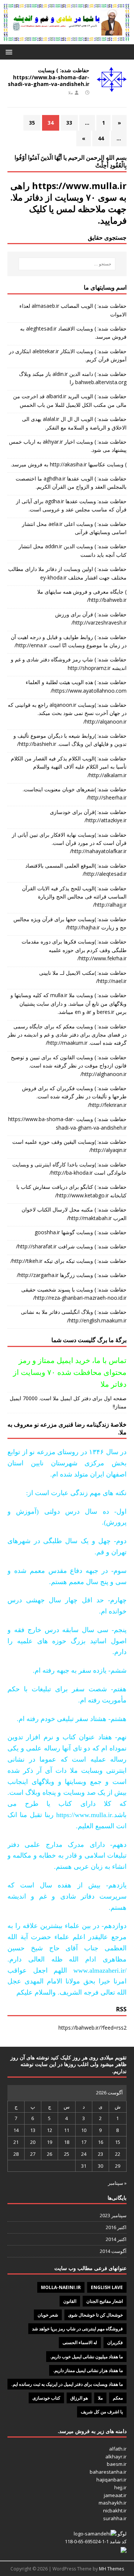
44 (101, 138)
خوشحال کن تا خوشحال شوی (95, 2315)
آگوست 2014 (113, 2251)
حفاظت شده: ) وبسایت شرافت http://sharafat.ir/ (71, 1246)
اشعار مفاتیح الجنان (105, 2301)
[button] (10, 52)
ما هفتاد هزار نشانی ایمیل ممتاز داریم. (88, 2370)
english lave (107, 2287)
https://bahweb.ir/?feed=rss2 (92, 2028)
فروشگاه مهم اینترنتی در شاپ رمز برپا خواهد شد (77, 2329)
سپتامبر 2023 (113, 2215)
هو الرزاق (79, 2398)
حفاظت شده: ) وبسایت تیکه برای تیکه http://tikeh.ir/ (68, 1261)
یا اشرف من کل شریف (102, 2412)
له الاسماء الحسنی (80, 2342)
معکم (118, 2398)
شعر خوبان (48, 2315)
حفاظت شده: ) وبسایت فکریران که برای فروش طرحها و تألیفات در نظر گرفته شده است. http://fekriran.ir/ (74, 1097)
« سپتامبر (117, 2183)
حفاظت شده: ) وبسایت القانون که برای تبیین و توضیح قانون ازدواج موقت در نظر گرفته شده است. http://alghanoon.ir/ (69, 1066)
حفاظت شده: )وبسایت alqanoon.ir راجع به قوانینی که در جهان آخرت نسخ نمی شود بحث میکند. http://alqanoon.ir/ (67, 713)
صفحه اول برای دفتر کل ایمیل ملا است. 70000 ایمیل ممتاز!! (68, 1402)
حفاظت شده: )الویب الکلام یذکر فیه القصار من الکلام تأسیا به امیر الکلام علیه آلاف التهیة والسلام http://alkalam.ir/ (69, 767)
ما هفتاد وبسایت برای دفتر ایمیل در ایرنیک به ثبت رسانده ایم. (67, 2384)
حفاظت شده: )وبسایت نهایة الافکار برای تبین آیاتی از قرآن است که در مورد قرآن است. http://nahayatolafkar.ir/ (69, 843)
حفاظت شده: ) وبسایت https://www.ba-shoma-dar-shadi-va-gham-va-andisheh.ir (49, 77)
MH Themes (111, 2569)
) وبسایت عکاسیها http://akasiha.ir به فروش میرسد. (69, 464)
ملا (71, 92)
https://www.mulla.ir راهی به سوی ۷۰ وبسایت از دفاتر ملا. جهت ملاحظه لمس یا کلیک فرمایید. (68, 203)
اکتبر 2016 (116, 2227)
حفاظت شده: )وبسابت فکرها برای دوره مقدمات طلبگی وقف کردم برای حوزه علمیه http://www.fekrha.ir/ (74, 950)
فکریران (115, 2342)
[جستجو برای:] (67, 264)
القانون (70, 2301)
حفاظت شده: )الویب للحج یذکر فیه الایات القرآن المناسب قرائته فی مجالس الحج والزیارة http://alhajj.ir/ (74, 897)
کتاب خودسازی (46, 2398)
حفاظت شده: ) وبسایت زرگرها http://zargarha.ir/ (72, 1275)
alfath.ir (118, 2449)
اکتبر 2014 (116, 2239)
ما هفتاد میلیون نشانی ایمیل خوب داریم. (86, 2357)
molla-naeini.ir (61, 2287)
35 (32, 123)
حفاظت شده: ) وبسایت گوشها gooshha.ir (81, 1232)
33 (69, 123)
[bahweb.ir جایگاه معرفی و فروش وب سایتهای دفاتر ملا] (67, 40)
